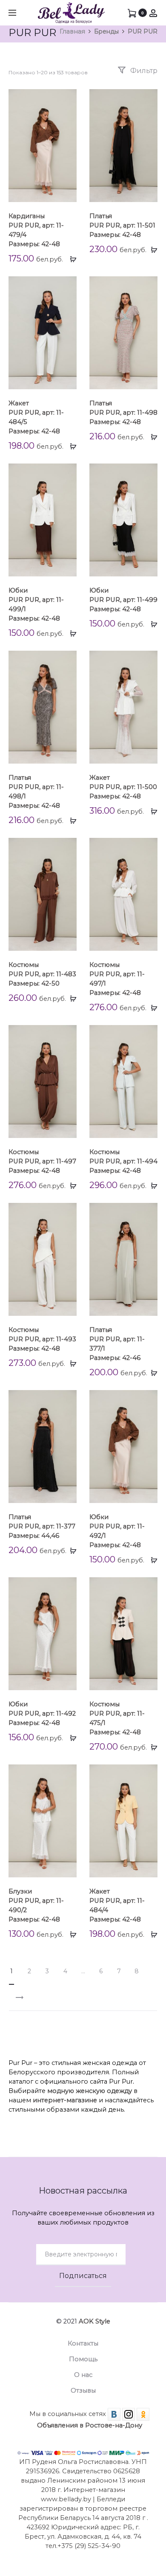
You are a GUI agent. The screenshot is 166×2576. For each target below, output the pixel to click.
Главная (72, 31)
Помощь (83, 2359)
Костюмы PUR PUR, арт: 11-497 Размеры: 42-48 (42, 1161)
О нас (83, 2375)
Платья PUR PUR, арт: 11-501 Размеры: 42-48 (122, 225)
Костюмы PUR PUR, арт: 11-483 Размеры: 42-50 (42, 974)
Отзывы (83, 2391)
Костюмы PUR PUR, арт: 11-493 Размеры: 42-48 (42, 1339)
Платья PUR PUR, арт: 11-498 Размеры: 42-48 (123, 413)
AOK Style (94, 2321)
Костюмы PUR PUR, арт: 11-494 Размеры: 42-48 (123, 1161)
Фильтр (143, 71)
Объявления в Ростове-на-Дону (90, 2425)
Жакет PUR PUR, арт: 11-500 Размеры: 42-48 (123, 787)
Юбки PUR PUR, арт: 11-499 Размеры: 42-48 (123, 600)
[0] (132, 13)
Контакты (83, 2343)
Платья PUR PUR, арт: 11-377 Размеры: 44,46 (42, 1526)
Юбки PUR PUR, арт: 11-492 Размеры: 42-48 (42, 1714)
